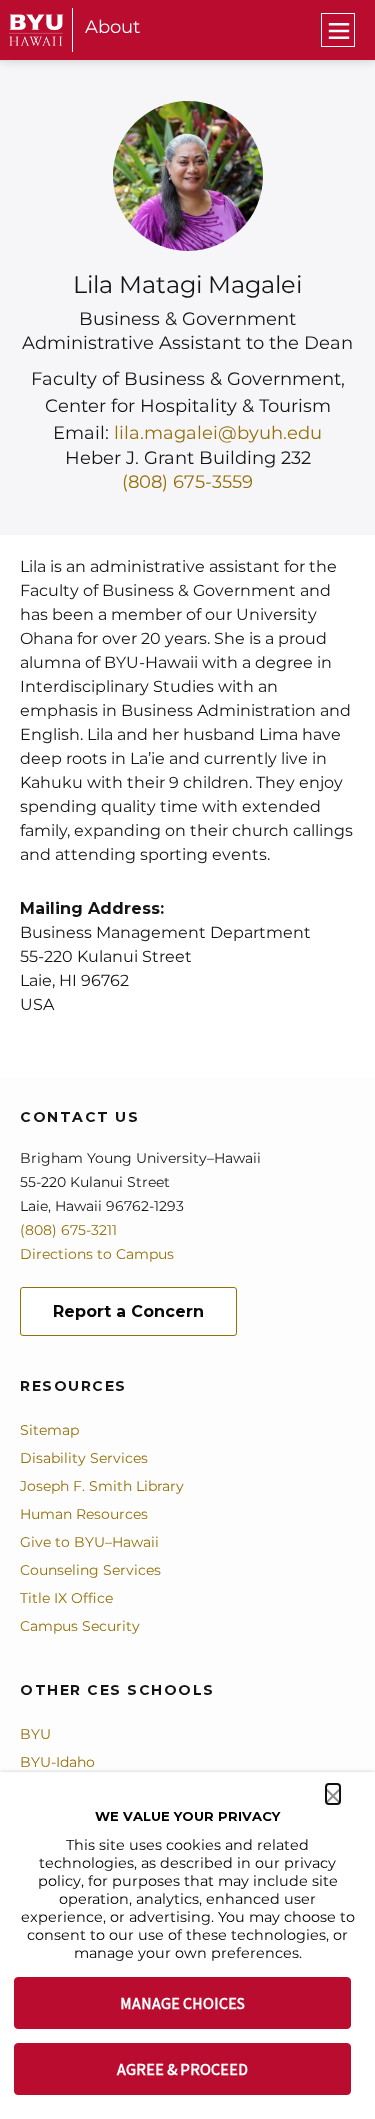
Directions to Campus (97, 1254)
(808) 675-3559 (187, 482)
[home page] (36, 30)
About (112, 27)
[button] (333, 1794)
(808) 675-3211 (68, 1230)
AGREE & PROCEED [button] (182, 2069)
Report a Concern (128, 1311)
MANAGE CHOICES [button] (182, 2003)
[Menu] (338, 30)
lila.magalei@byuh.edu (218, 433)
